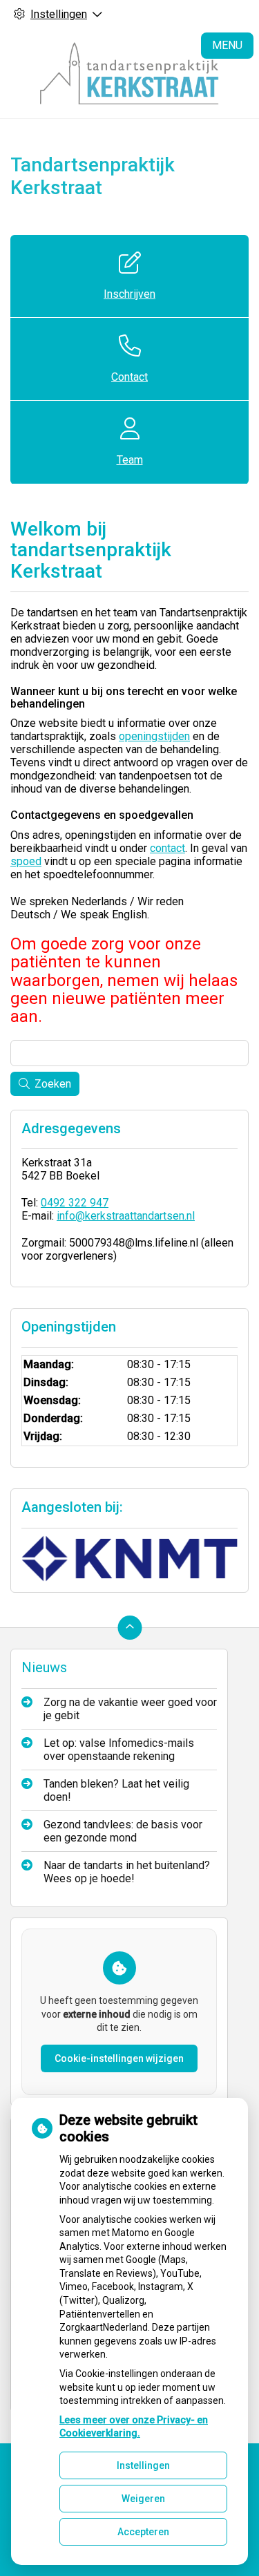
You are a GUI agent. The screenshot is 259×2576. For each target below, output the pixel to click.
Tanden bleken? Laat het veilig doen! (116, 1790)
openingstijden (154, 736)
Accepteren (143, 2532)
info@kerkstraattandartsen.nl (126, 1216)
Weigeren (143, 2499)
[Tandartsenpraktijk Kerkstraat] (130, 73)
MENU (227, 45)
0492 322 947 (75, 1203)
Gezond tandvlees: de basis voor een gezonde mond (123, 1831)
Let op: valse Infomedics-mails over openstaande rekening (119, 1750)
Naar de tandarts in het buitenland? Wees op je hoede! (127, 1872)
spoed (26, 861)
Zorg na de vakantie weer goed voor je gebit (130, 1709)
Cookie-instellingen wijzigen (119, 2058)
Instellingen (143, 2465)
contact (167, 848)
